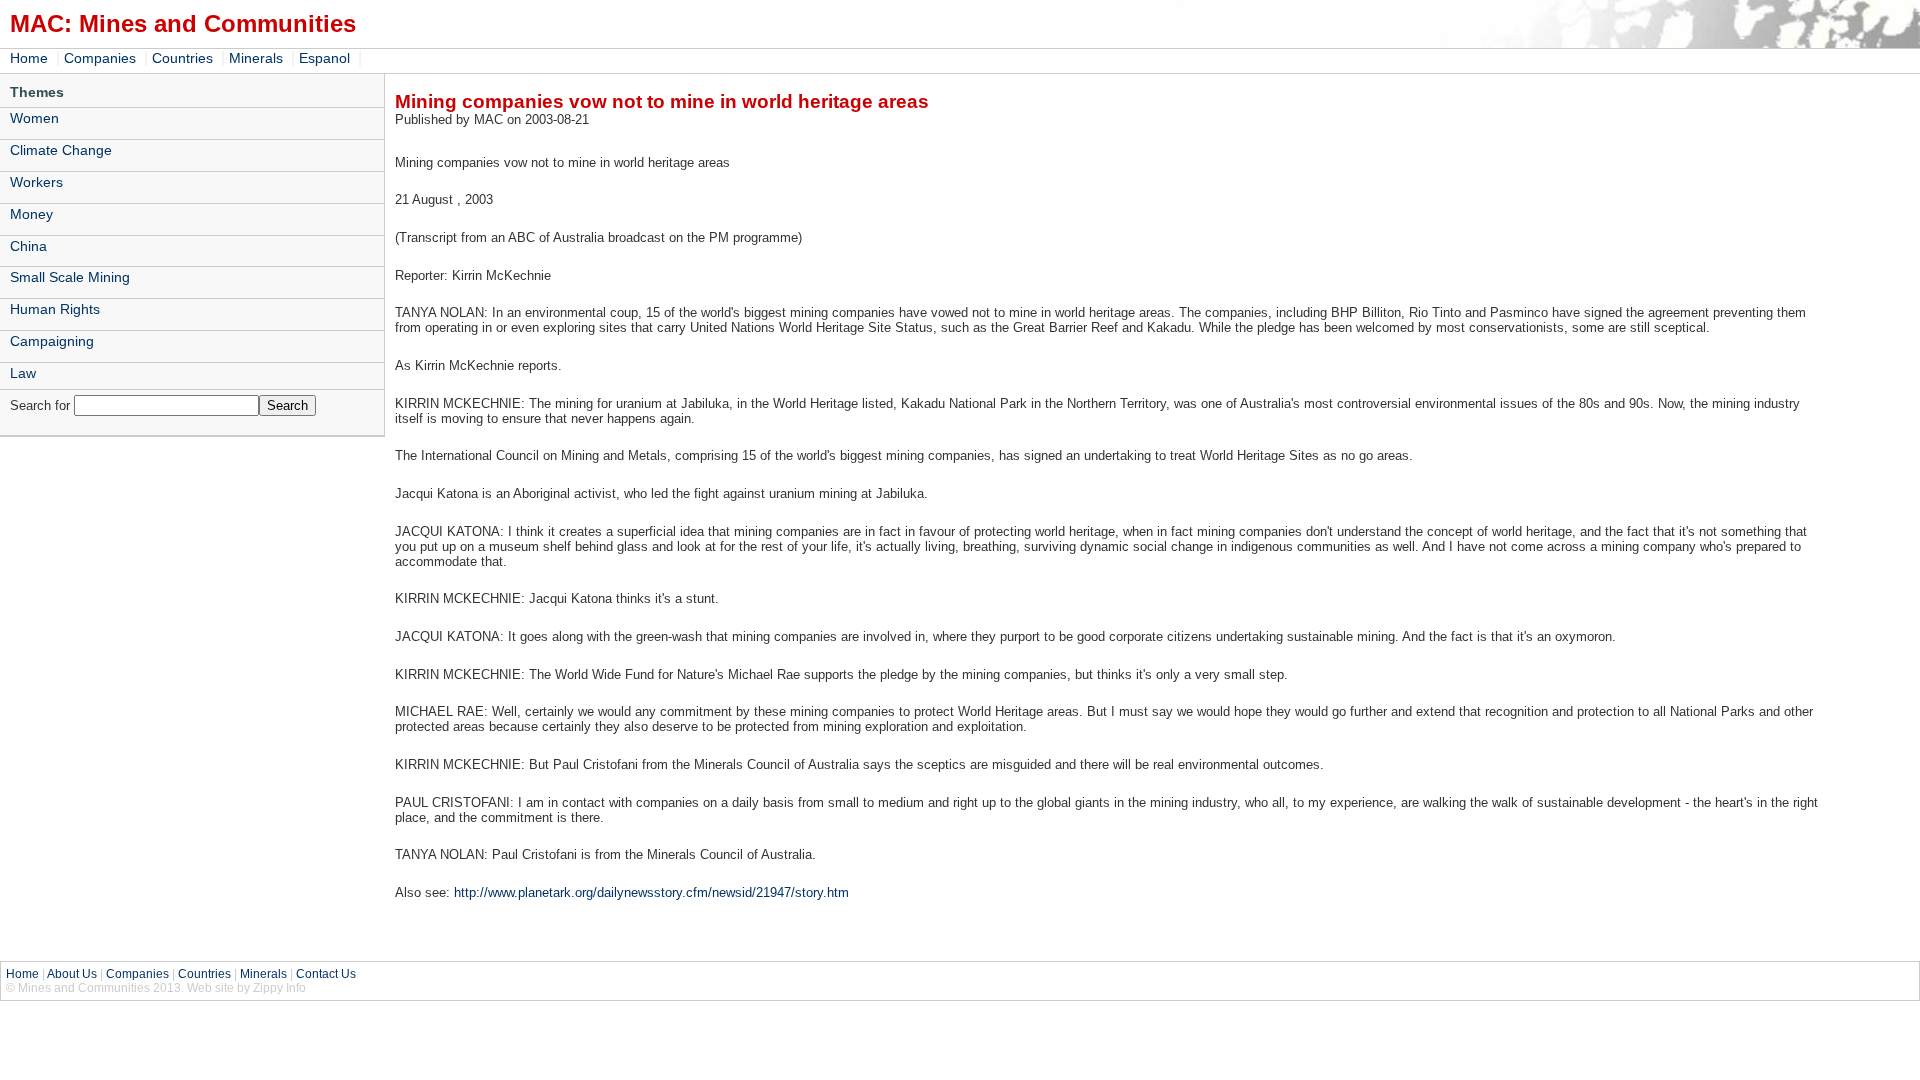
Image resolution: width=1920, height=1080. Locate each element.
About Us (72, 974)
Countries (182, 58)
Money (31, 214)
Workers (36, 182)
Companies (100, 58)
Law (23, 373)
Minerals (256, 58)
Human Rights (55, 309)
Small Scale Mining (70, 277)
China (28, 246)
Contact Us (326, 974)
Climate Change (61, 150)
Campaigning (52, 341)
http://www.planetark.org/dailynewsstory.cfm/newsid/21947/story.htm (651, 892)
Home (29, 58)
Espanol (324, 58)
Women (34, 118)
